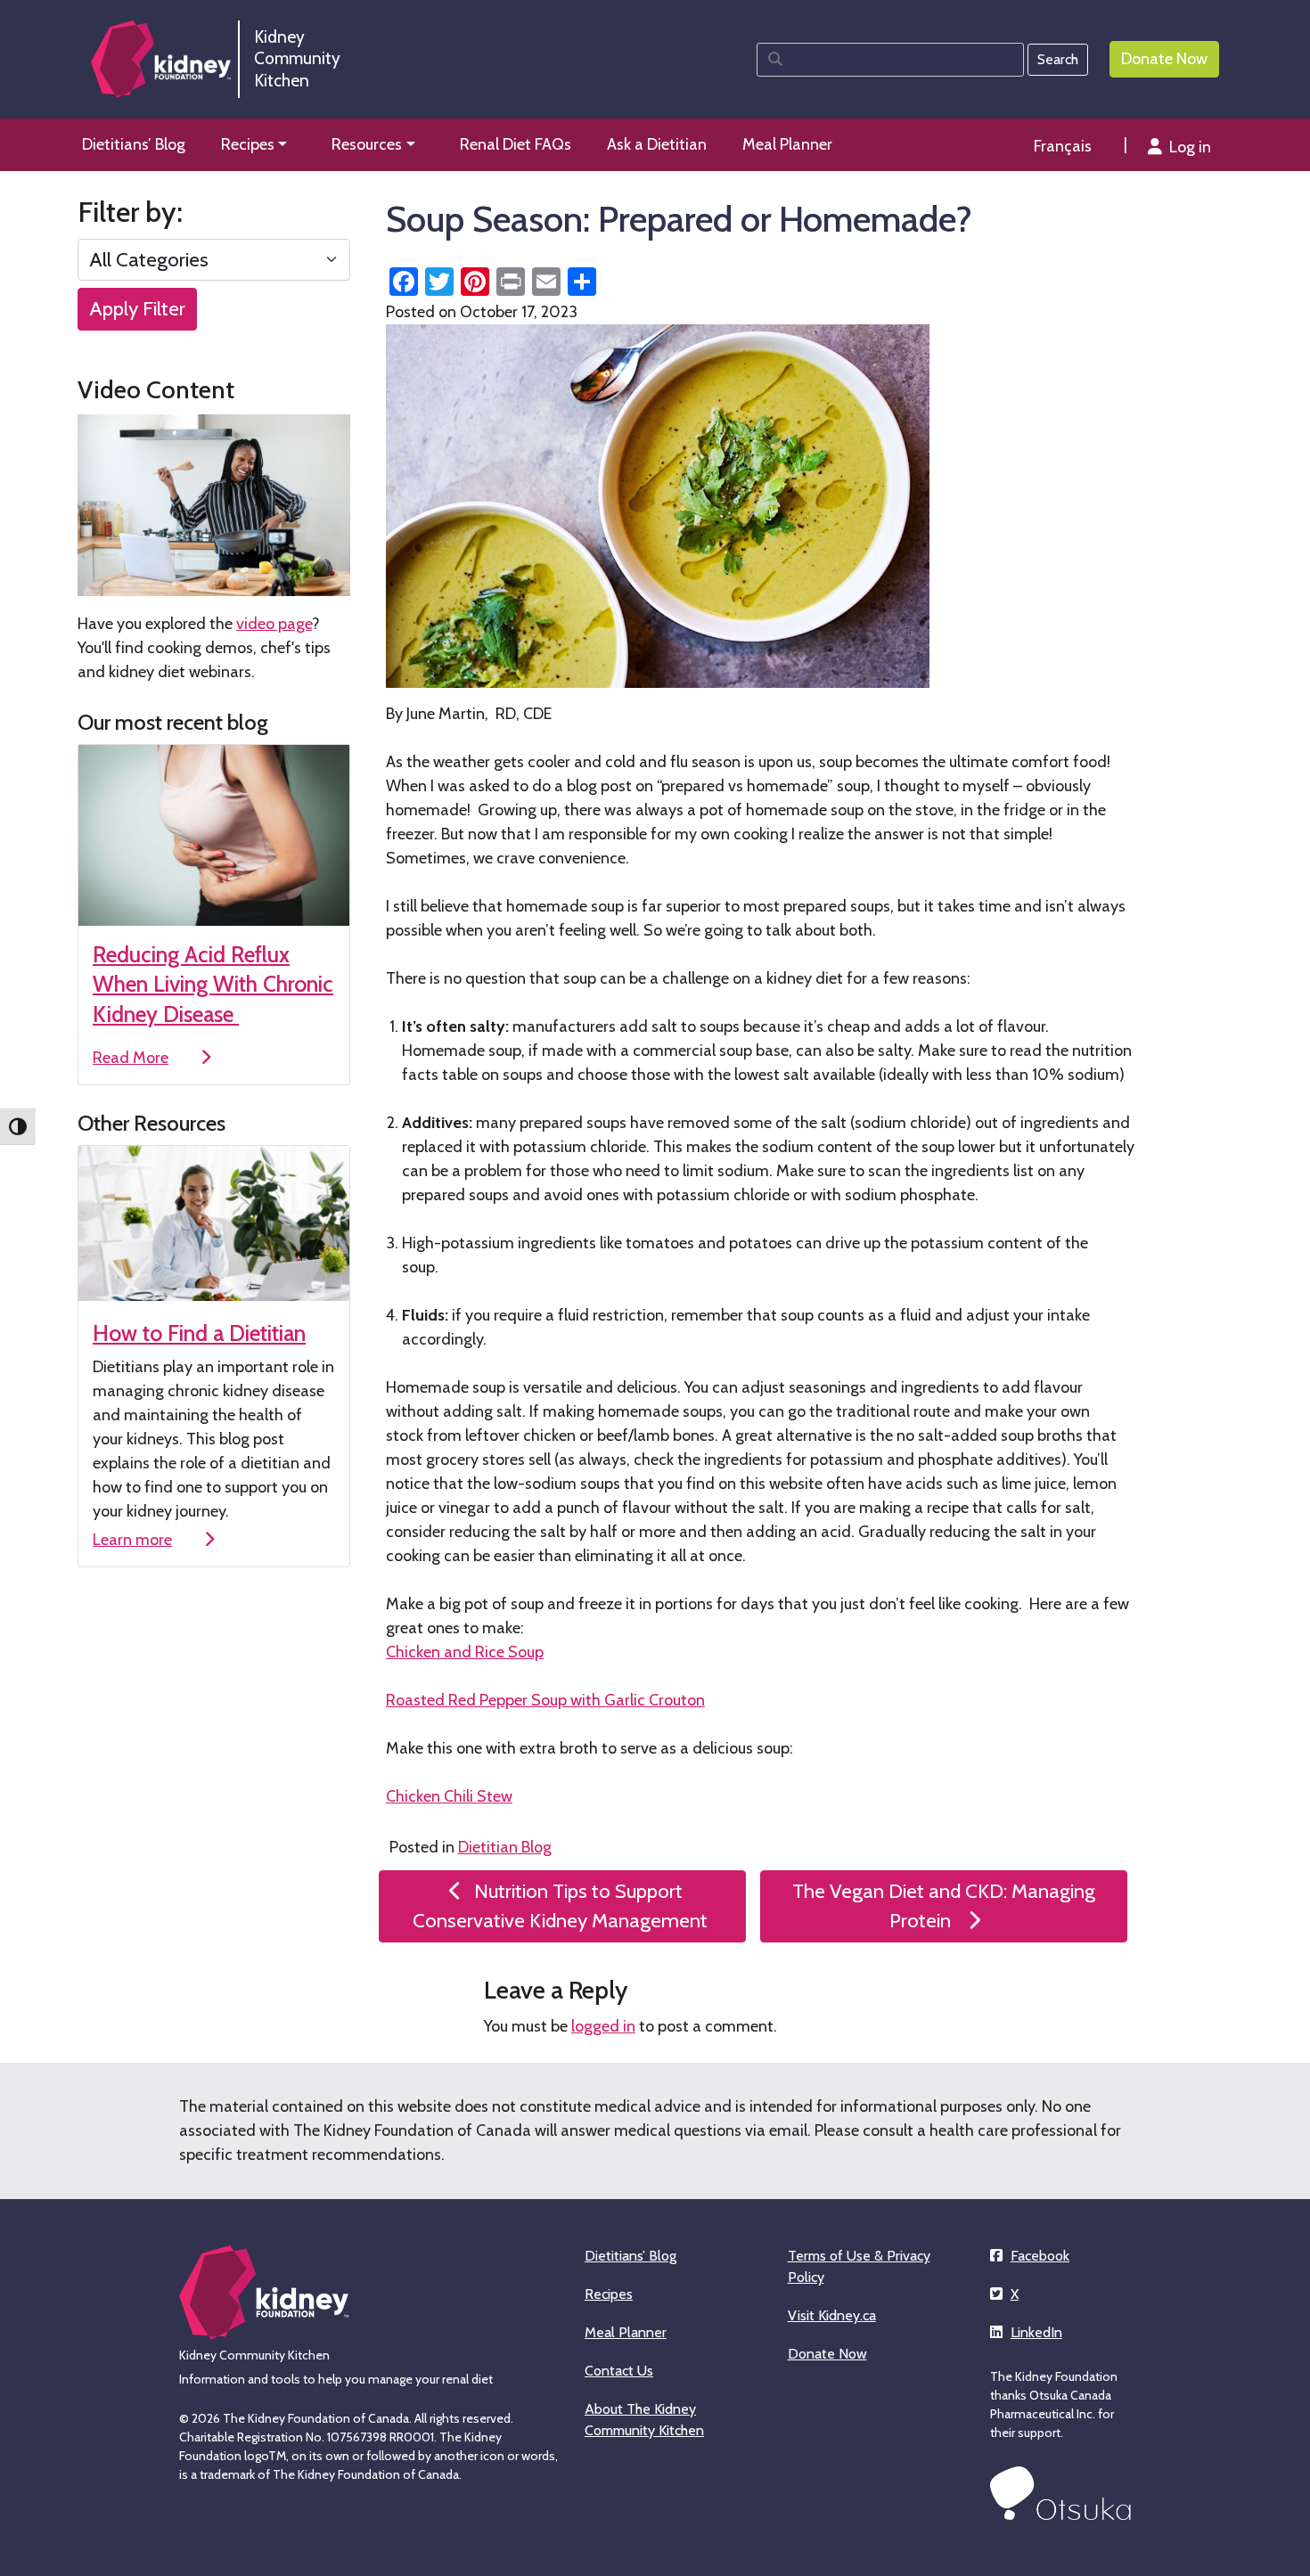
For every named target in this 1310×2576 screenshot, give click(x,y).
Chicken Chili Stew (449, 1796)
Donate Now (827, 2354)
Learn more (132, 1540)
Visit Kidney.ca (832, 2315)
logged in (603, 2026)
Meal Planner (626, 2332)
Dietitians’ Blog (630, 2256)
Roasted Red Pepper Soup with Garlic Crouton (545, 1700)
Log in (1190, 147)
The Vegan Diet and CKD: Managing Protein (944, 1906)
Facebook (1040, 2256)
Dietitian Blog (505, 1847)
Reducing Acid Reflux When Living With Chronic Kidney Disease (213, 984)
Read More (131, 1058)
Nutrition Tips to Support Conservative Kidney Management (562, 1906)
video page (274, 624)
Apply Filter (137, 308)
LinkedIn (1036, 2332)
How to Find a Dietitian (199, 1333)
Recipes (609, 2294)
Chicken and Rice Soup (465, 1652)
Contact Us (619, 2371)
